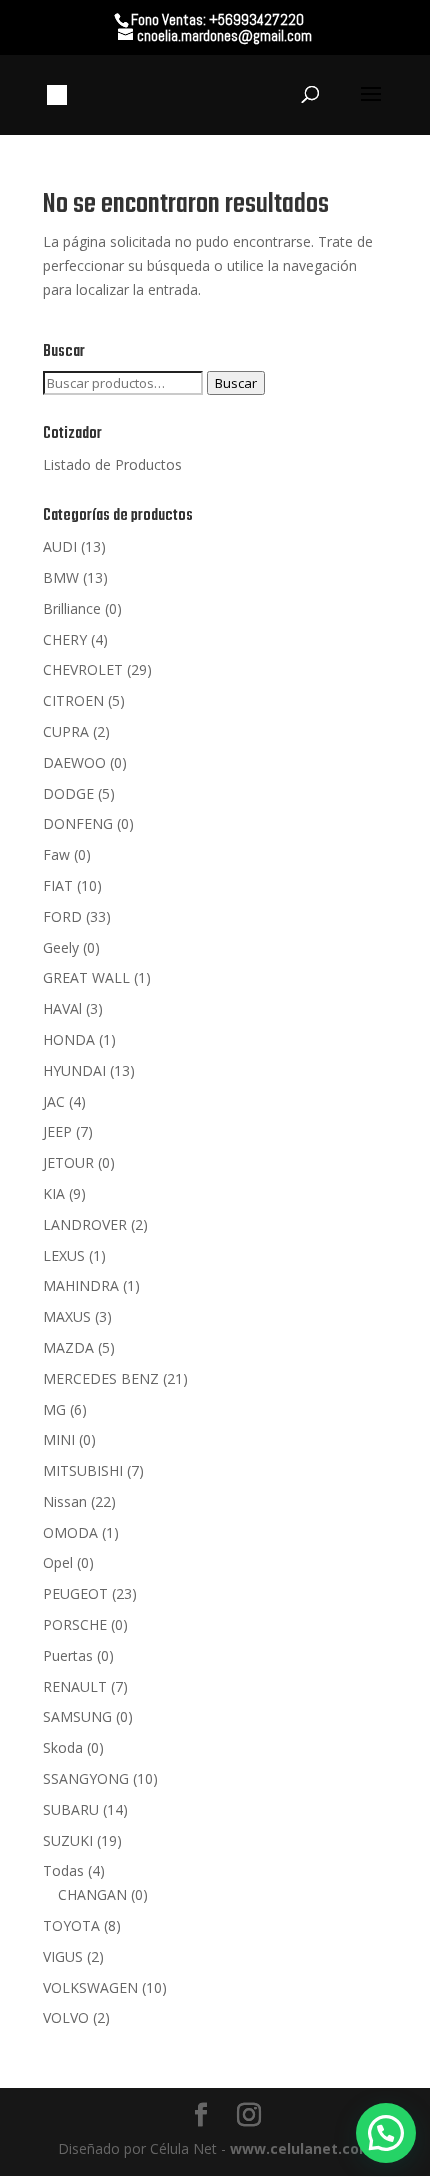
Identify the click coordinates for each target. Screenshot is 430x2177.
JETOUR (68, 1162)
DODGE (68, 793)
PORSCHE (75, 1624)
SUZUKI (68, 1840)
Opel (58, 1562)
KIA (54, 1193)
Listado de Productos (112, 464)
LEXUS (64, 1255)
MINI (59, 1439)
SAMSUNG (77, 1716)
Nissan (65, 1501)
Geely (61, 947)
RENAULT (75, 1686)
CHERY (65, 639)
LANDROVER (85, 1224)
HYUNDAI (74, 1070)
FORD (62, 916)
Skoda (63, 1747)
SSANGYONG (86, 1778)
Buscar (236, 383)
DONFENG (78, 823)
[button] (386, 2133)
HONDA (69, 1039)
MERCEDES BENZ (101, 1378)
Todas (63, 1870)
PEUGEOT (75, 1593)
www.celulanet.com (301, 2148)
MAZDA (68, 1347)
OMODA (70, 1532)
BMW (61, 577)
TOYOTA (71, 1925)
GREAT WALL (86, 977)
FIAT (58, 885)
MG (54, 1409)
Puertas (68, 1655)
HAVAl (62, 1008)
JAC (54, 1101)
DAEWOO (74, 762)
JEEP (57, 1131)
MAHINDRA (81, 1285)
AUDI (60, 546)
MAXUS (67, 1316)
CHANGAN (92, 1894)
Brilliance (72, 608)
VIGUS (63, 1956)
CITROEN (73, 700)
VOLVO (66, 2017)
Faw (56, 854)
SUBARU (71, 1809)
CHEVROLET (83, 669)
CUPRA (66, 731)
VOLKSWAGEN (90, 1987)
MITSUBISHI (83, 1470)
